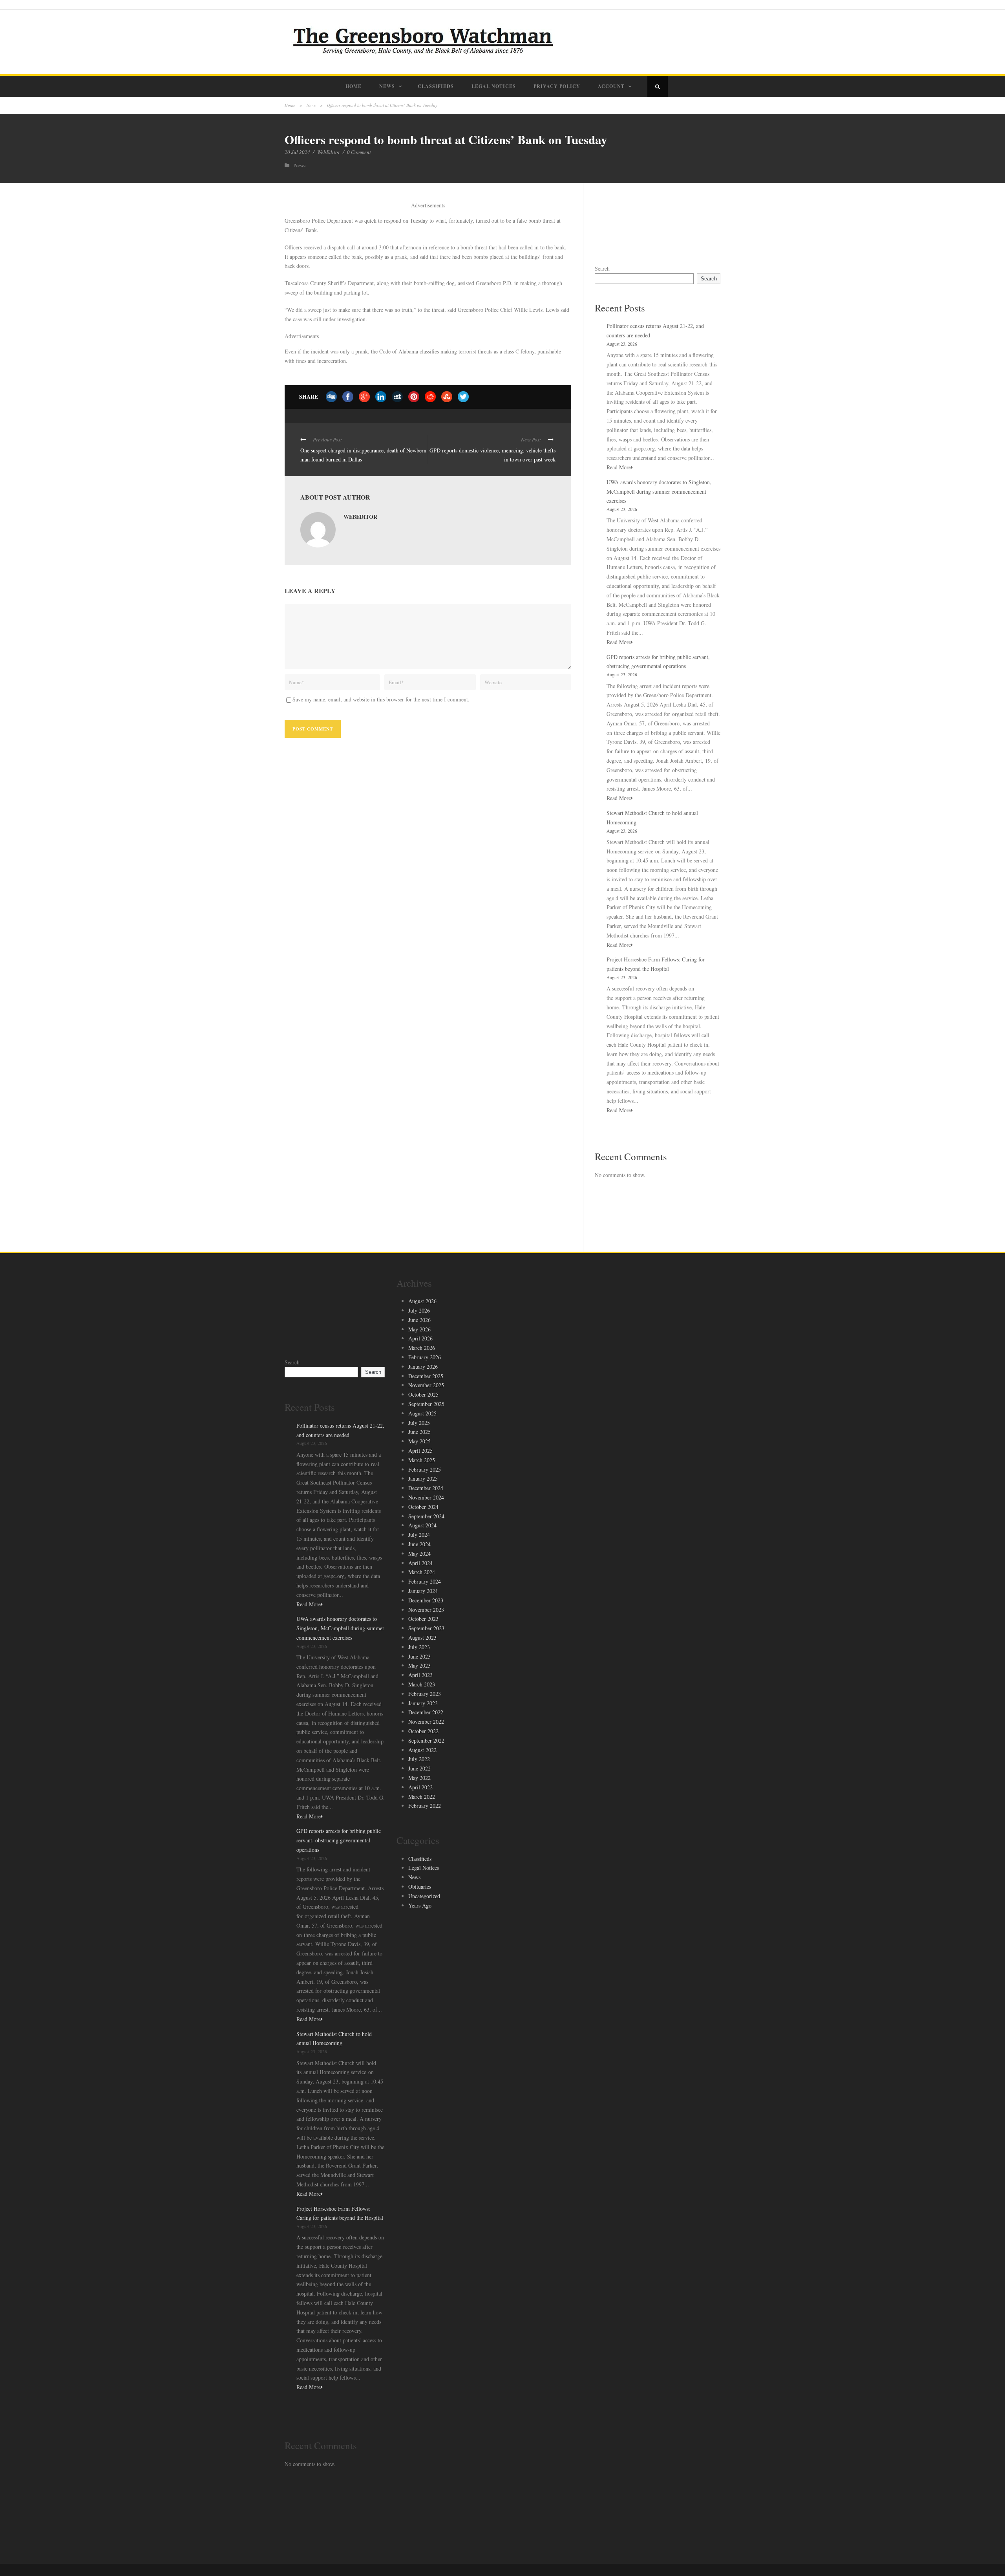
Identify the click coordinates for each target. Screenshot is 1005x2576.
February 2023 (425, 1694)
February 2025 (425, 1469)
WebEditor (329, 152)
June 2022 (419, 1768)
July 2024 (419, 1535)
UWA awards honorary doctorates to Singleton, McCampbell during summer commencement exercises (659, 492)
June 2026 (419, 1320)
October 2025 (423, 1394)
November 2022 (426, 1722)
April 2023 (420, 1675)
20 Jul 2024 (297, 152)
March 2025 (422, 1460)
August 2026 (422, 1301)
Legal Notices (494, 86)
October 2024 (423, 1507)
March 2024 (422, 1572)
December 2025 (426, 1376)
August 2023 (422, 1638)
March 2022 (422, 1797)
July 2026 (419, 1310)
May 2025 (419, 1441)
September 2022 (426, 1740)
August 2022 (422, 1750)
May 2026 (419, 1329)
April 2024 (420, 1563)
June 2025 (419, 1432)
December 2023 (426, 1600)
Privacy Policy (557, 86)
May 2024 (419, 1553)
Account (611, 86)
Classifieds (436, 86)
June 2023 (419, 1656)
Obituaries (420, 1887)
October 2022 (423, 1731)
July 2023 (419, 1647)
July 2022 (419, 1759)
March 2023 (422, 1684)
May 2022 (419, 1778)
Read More (619, 467)
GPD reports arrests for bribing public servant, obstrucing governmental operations (339, 1840)
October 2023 (423, 1619)
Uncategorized (424, 1896)
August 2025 (422, 1413)
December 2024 (426, 1488)
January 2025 (423, 1478)
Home (354, 86)
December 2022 (426, 1712)
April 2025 (420, 1451)
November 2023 (426, 1610)
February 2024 (425, 1581)
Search (602, 268)
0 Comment (359, 152)
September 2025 (426, 1404)
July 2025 (419, 1423)
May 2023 (419, 1665)
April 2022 (420, 1787)
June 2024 (419, 1544)
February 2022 (425, 1806)
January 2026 (423, 1367)
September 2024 (426, 1516)
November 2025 (426, 1385)
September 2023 (426, 1628)
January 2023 (423, 1703)
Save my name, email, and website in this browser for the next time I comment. (381, 699)
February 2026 (425, 1357)
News (387, 86)
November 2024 (426, 1497)
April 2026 (420, 1338)
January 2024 (423, 1591)
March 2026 (422, 1348)
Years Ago (420, 1905)
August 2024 (422, 1525)
